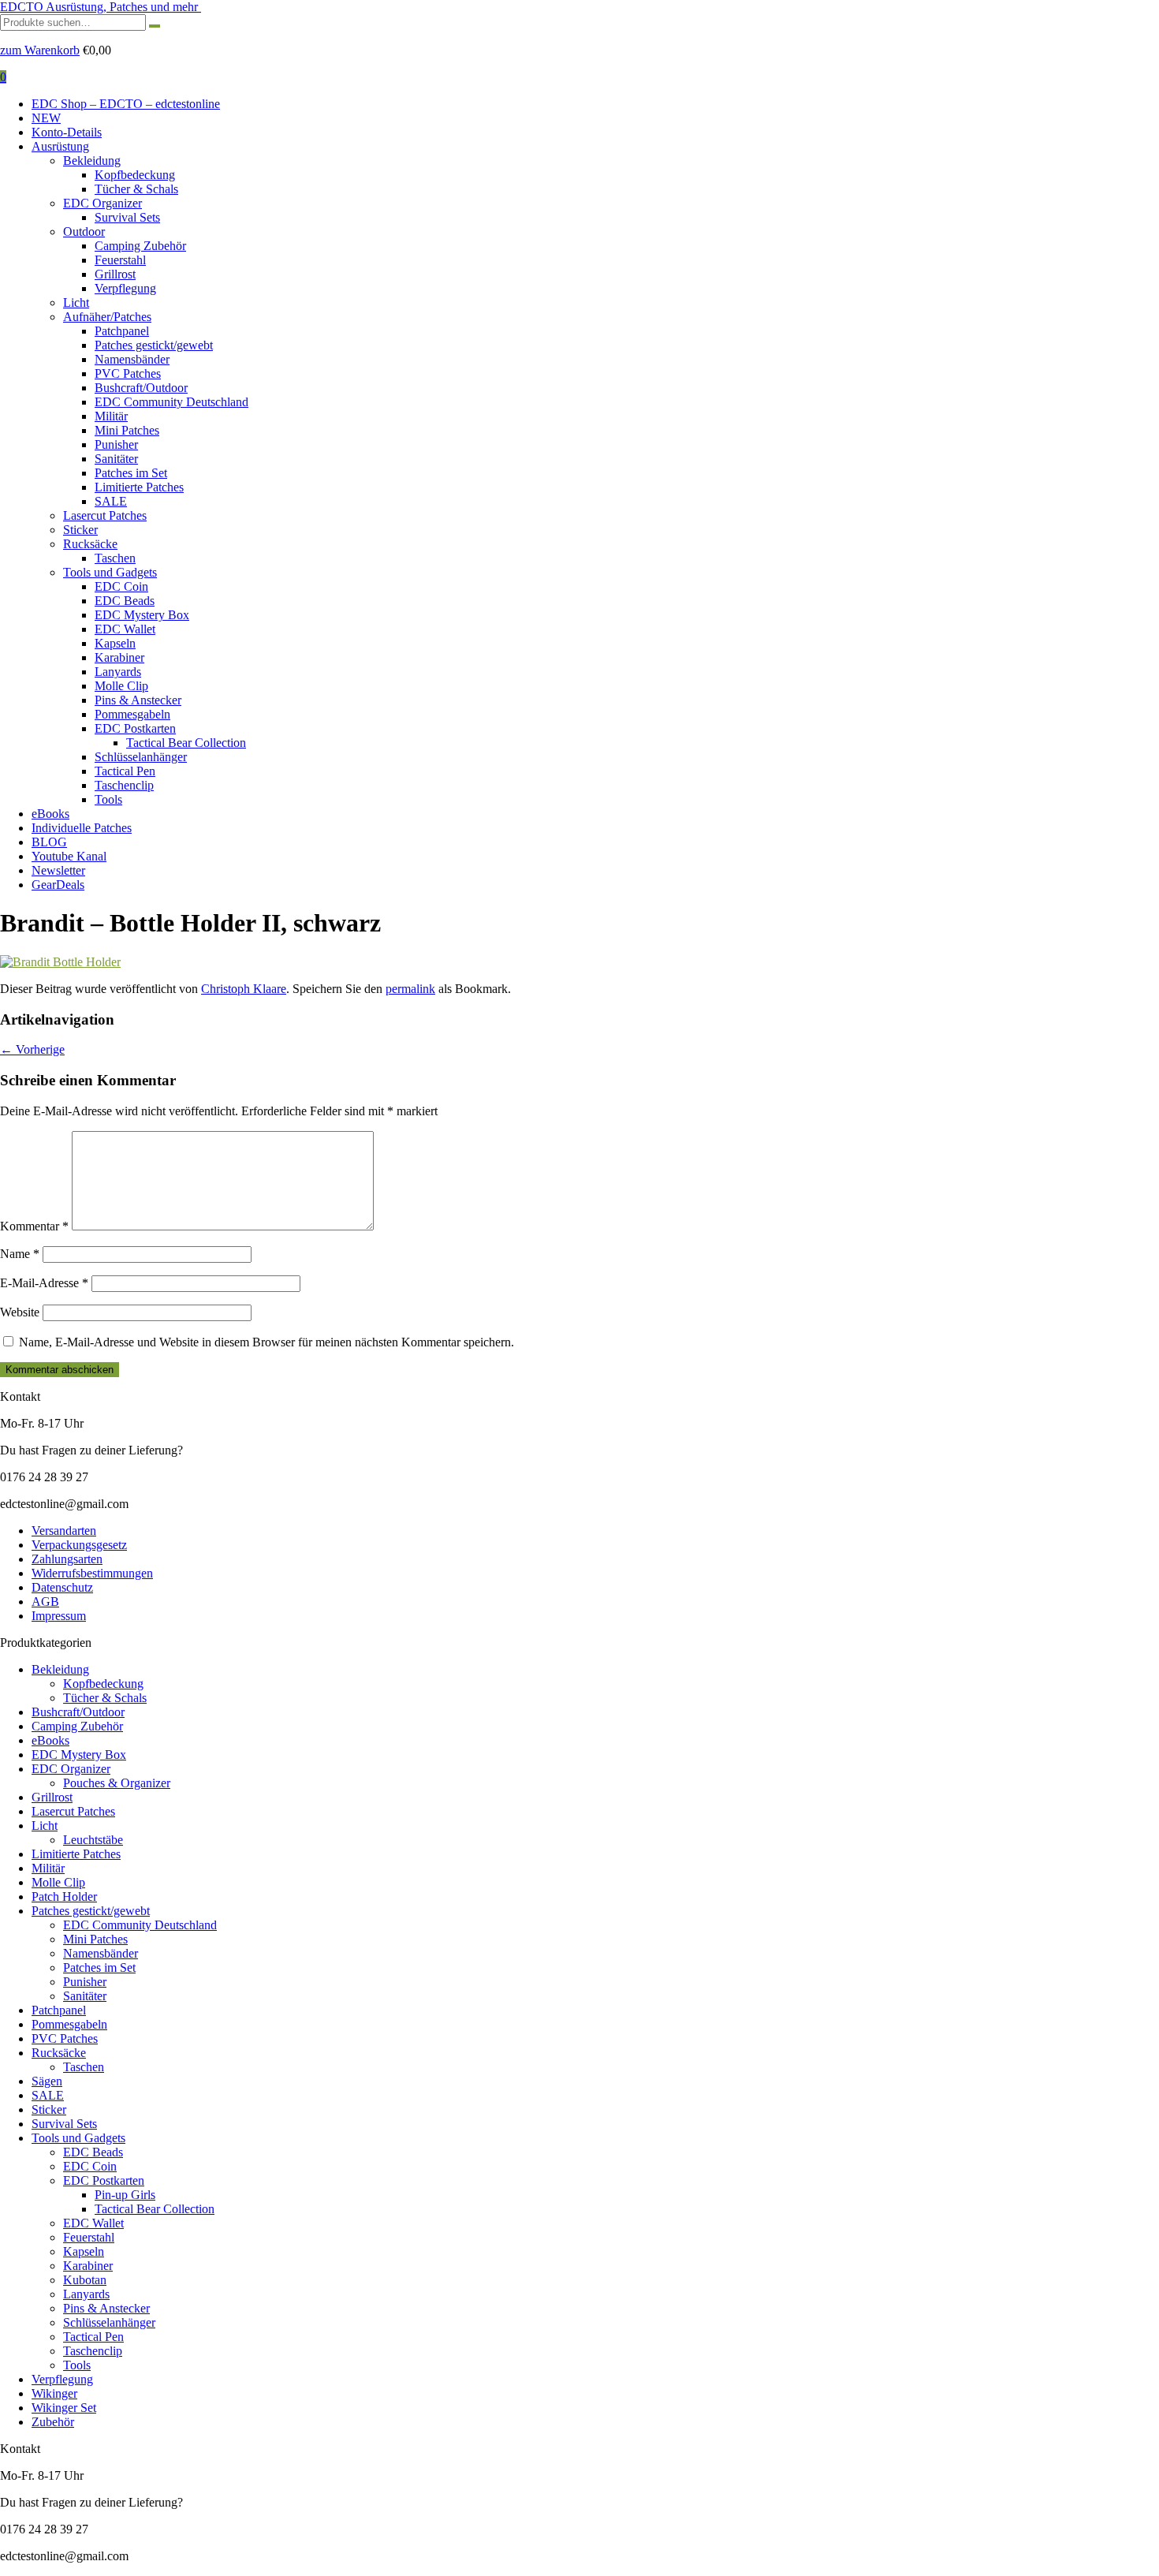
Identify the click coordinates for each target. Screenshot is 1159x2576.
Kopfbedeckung (135, 175)
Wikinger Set (64, 2408)
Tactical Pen (125, 771)
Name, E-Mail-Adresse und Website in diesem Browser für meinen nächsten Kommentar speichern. (266, 1342)
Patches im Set (131, 473)
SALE (111, 501)
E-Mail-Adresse (44, 1283)
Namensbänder (132, 359)
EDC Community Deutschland (171, 402)
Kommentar (34, 1226)
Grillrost (115, 274)
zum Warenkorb (40, 50)
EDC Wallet (125, 629)
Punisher (116, 444)
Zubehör (53, 2422)
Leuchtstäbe (93, 1840)
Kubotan (85, 2280)
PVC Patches (128, 373)
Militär (111, 416)
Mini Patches (127, 430)
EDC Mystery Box (142, 615)
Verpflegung (125, 288)
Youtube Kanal (69, 856)
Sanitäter (116, 459)
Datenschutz (62, 1587)
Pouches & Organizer (117, 1783)
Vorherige (32, 1049)
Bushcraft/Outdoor (141, 388)
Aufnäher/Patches (107, 317)
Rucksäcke (90, 544)
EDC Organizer (102, 203)
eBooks (50, 814)
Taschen (115, 558)
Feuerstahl (120, 260)
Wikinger (54, 2393)
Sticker (80, 530)
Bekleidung (92, 161)
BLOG (49, 842)
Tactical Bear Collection (186, 743)
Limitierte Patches (139, 487)
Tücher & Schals (136, 189)
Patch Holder (64, 1897)
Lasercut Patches (105, 515)
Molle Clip (121, 686)
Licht (76, 302)
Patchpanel (122, 331)
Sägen (47, 2081)
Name (20, 1254)
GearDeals (58, 885)
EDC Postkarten (135, 728)
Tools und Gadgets (110, 572)
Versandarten (64, 1531)
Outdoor (84, 231)
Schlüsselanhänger (141, 757)
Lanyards (118, 672)
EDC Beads (125, 601)
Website (20, 1312)
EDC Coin (121, 586)
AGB (45, 1602)
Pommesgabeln (132, 714)
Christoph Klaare (244, 989)
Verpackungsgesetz (79, 1545)
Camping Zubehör (140, 246)
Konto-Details (67, 132)
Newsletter (58, 870)
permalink (410, 989)
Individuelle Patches (82, 828)
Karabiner (119, 657)
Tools (108, 799)
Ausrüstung (60, 146)
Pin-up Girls (125, 2195)
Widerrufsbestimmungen (92, 1573)
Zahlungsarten (67, 1559)
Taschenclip (124, 785)
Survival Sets (127, 217)
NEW (46, 118)
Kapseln (115, 643)
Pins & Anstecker (138, 700)
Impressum (59, 1616)
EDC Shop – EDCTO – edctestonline (126, 104)
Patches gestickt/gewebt (154, 345)
